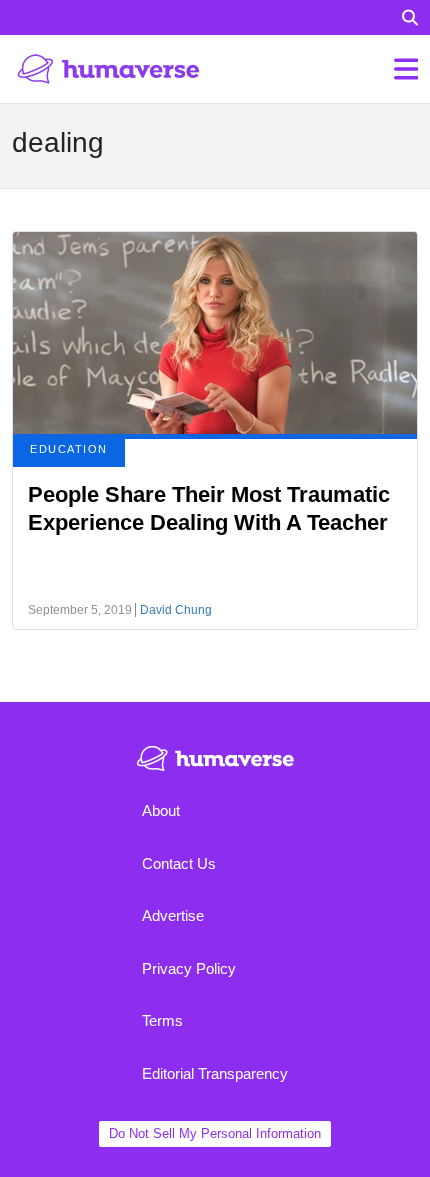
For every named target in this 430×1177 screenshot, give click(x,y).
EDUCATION (69, 449)
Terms (162, 1020)
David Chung (176, 610)
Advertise (173, 915)
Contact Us (179, 863)
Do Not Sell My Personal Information (215, 1133)
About (161, 810)
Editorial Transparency (215, 1073)
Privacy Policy (189, 968)
